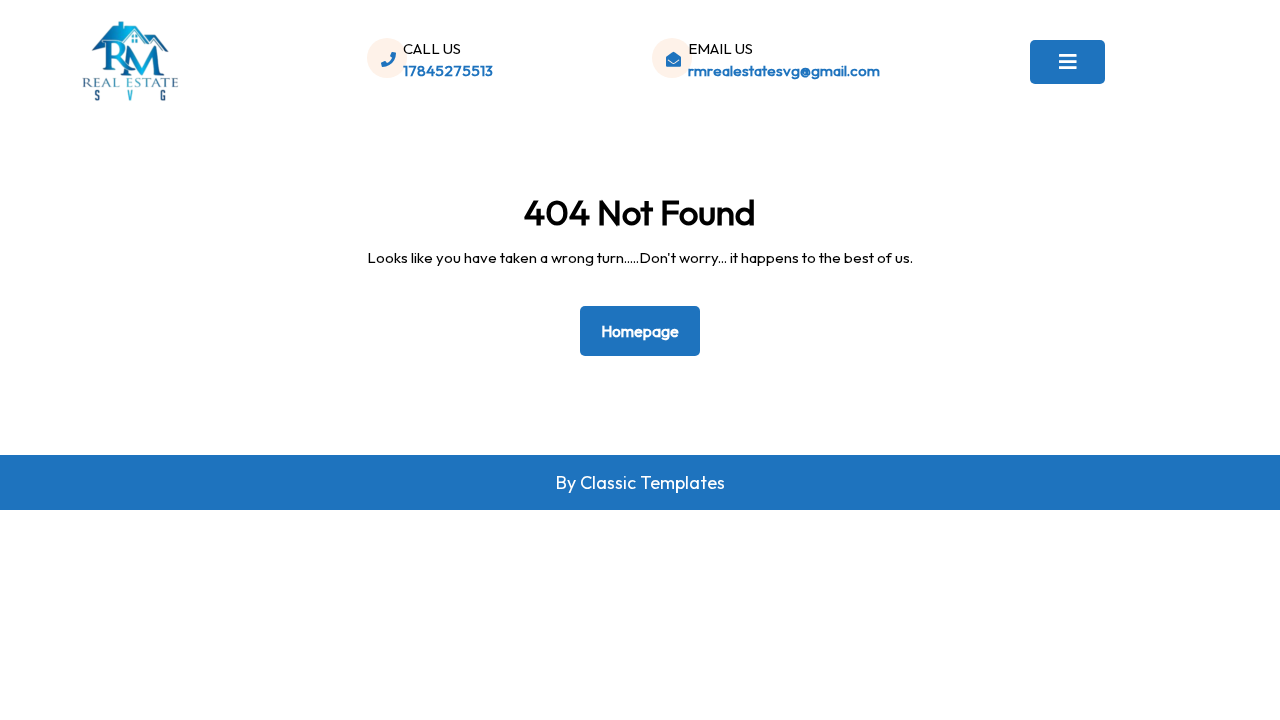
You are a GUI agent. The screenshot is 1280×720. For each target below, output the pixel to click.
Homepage (648, 330)
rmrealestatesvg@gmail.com (784, 70)
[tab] (1067, 62)
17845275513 (448, 70)
